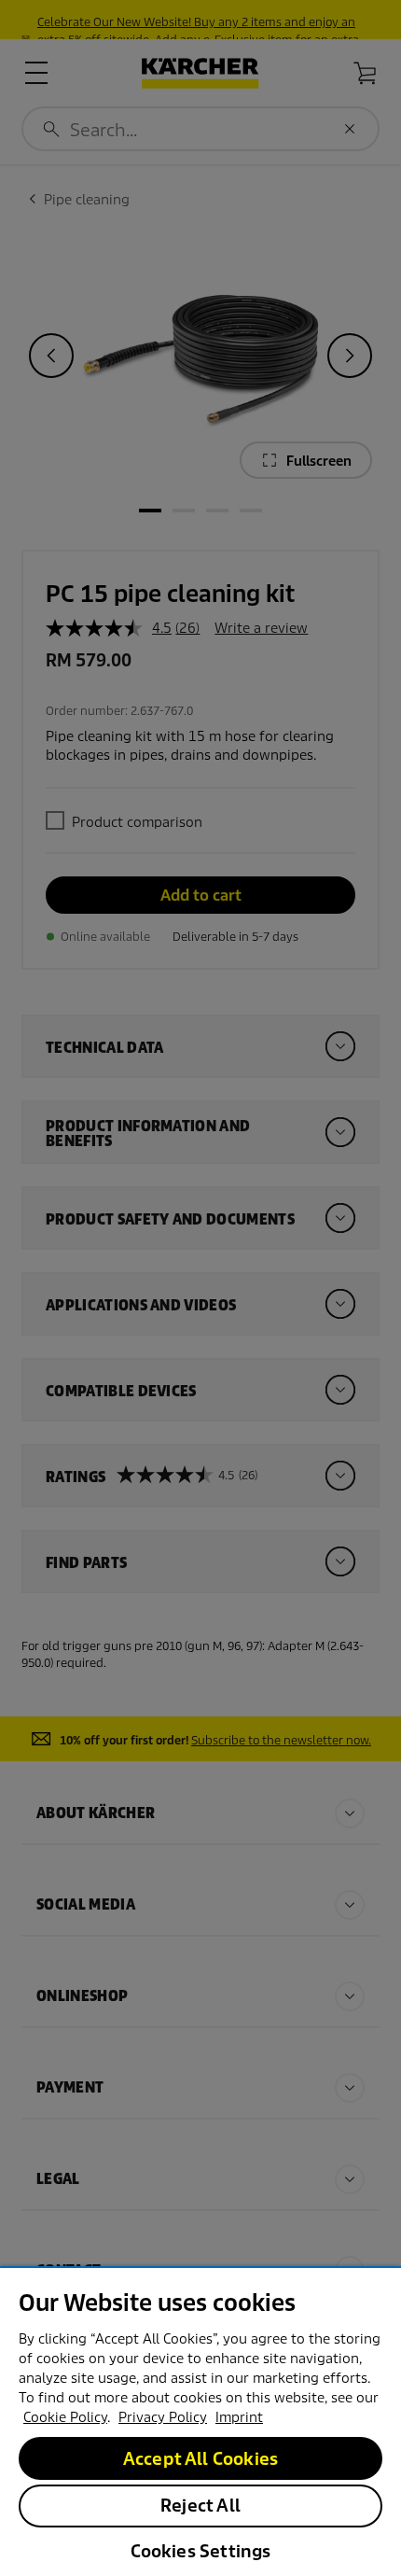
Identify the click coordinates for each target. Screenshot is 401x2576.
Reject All (200, 2506)
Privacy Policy (163, 2417)
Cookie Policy (65, 2417)
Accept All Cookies (200, 2459)
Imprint (239, 2417)
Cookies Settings (201, 2551)
